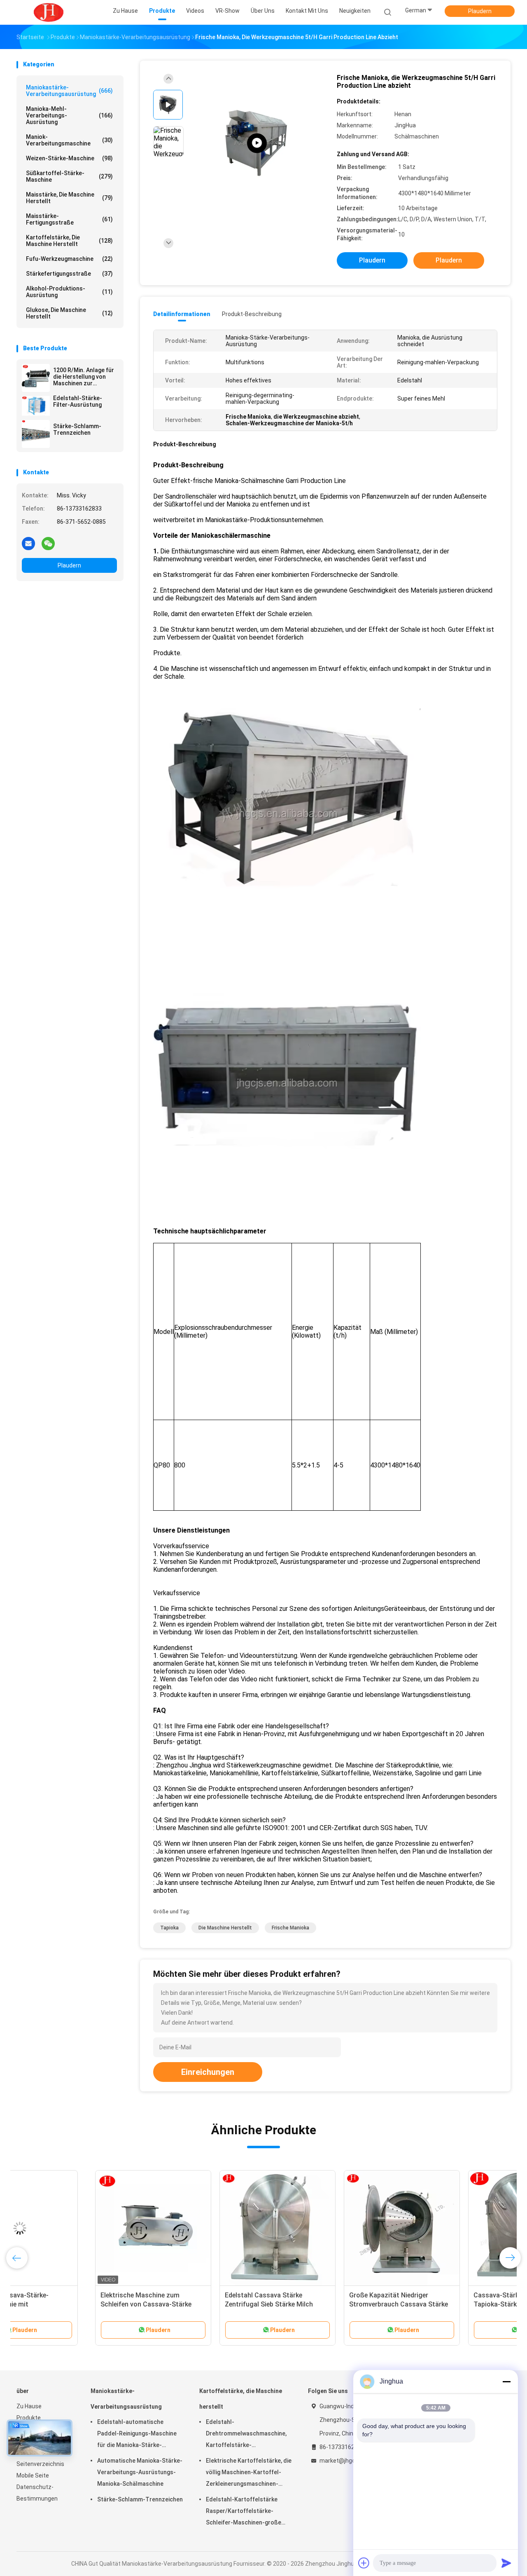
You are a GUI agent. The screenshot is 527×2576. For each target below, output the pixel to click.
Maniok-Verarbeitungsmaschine (69, 140)
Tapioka (169, 1928)
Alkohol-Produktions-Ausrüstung (69, 292)
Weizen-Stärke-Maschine (69, 158)
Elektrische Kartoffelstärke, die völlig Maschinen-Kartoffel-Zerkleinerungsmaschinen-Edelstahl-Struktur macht (249, 2473)
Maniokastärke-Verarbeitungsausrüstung (69, 91)
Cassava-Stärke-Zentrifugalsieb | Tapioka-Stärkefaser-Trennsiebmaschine (445, 2304)
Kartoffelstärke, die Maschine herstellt (69, 241)
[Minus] (506, 2381)
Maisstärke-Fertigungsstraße (69, 219)
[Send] (506, 2563)
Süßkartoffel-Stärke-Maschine (69, 176)
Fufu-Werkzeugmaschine (69, 259)
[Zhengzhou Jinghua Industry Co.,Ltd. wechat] (48, 543)
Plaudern (480, 11)
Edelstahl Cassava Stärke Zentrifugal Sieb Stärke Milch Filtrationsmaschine (190, 2304)
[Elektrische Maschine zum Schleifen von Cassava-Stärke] (75, 2228)
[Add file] (364, 2563)
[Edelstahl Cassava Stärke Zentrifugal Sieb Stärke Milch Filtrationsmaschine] (199, 2228)
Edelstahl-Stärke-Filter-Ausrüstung (78, 401)
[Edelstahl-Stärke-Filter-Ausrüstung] (36, 406)
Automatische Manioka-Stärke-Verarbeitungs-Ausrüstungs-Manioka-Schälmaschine (140, 2472)
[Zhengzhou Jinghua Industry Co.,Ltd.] (49, 12)
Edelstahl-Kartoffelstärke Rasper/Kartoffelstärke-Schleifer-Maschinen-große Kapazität (244, 2512)
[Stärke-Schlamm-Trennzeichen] (36, 434)
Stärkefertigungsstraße (69, 274)
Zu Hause (29, 2406)
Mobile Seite (33, 2475)
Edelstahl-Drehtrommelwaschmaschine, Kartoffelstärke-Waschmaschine (246, 2435)
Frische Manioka (290, 1928)
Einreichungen (208, 2072)
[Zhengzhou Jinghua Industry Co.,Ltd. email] (28, 543)
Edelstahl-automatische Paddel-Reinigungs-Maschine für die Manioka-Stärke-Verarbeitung (137, 2435)
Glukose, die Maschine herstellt (69, 313)
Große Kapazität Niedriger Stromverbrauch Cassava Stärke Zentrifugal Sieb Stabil (320, 2304)
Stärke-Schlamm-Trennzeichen (77, 429)
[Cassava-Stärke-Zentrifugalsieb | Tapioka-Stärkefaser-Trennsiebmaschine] (448, 2228)
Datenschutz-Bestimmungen (37, 2493)
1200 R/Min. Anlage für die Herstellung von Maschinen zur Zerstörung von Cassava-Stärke (84, 377)
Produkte (29, 2418)
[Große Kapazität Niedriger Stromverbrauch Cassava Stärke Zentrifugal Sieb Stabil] (323, 2228)
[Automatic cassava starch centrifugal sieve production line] (257, 143)
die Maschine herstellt (225, 1928)
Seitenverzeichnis (40, 2464)
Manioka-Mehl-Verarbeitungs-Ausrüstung (69, 115)
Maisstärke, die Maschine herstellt (69, 198)
